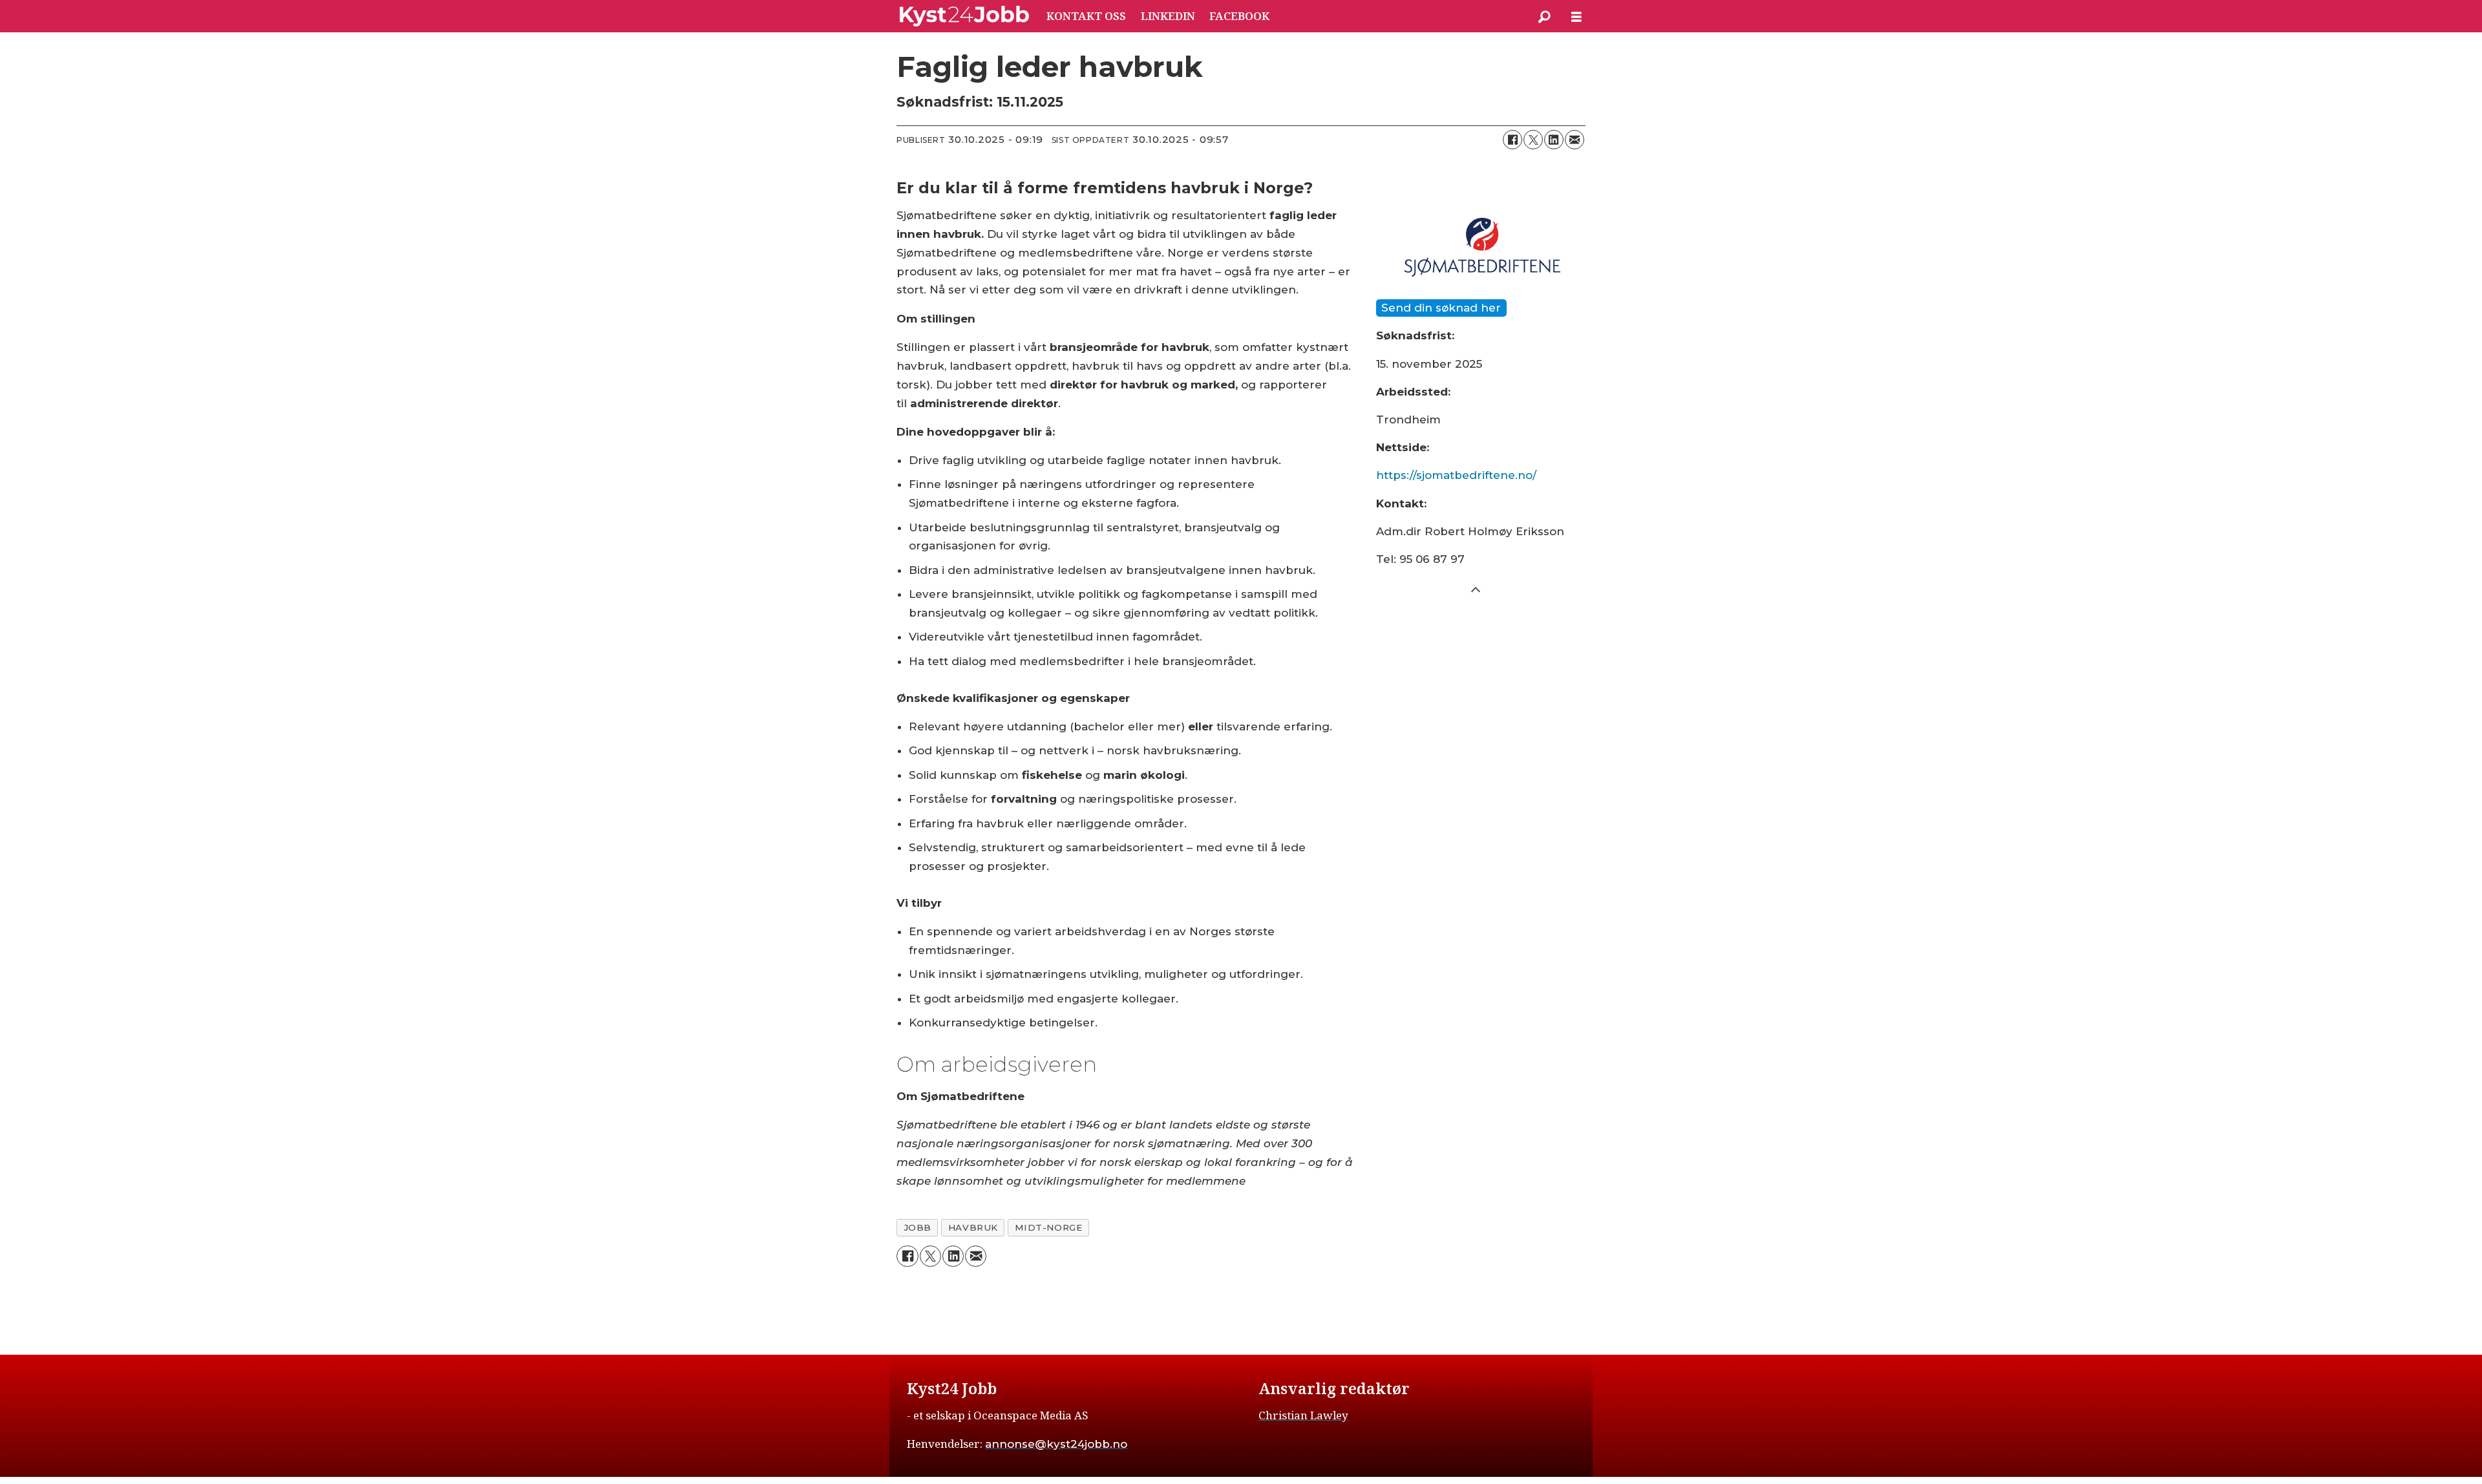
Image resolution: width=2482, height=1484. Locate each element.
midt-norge (1048, 1227)
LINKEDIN (1168, 16)
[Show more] (1476, 589)
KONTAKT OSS (1086, 16)
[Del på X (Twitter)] (1533, 140)
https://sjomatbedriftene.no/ (1456, 475)
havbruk (973, 1227)
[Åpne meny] (1576, 16)
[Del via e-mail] (1575, 140)
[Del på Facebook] (1512, 140)
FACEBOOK (1239, 16)
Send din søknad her (1441, 308)
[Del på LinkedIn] (1554, 140)
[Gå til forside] (964, 16)
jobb (917, 1227)
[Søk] (1544, 16)
